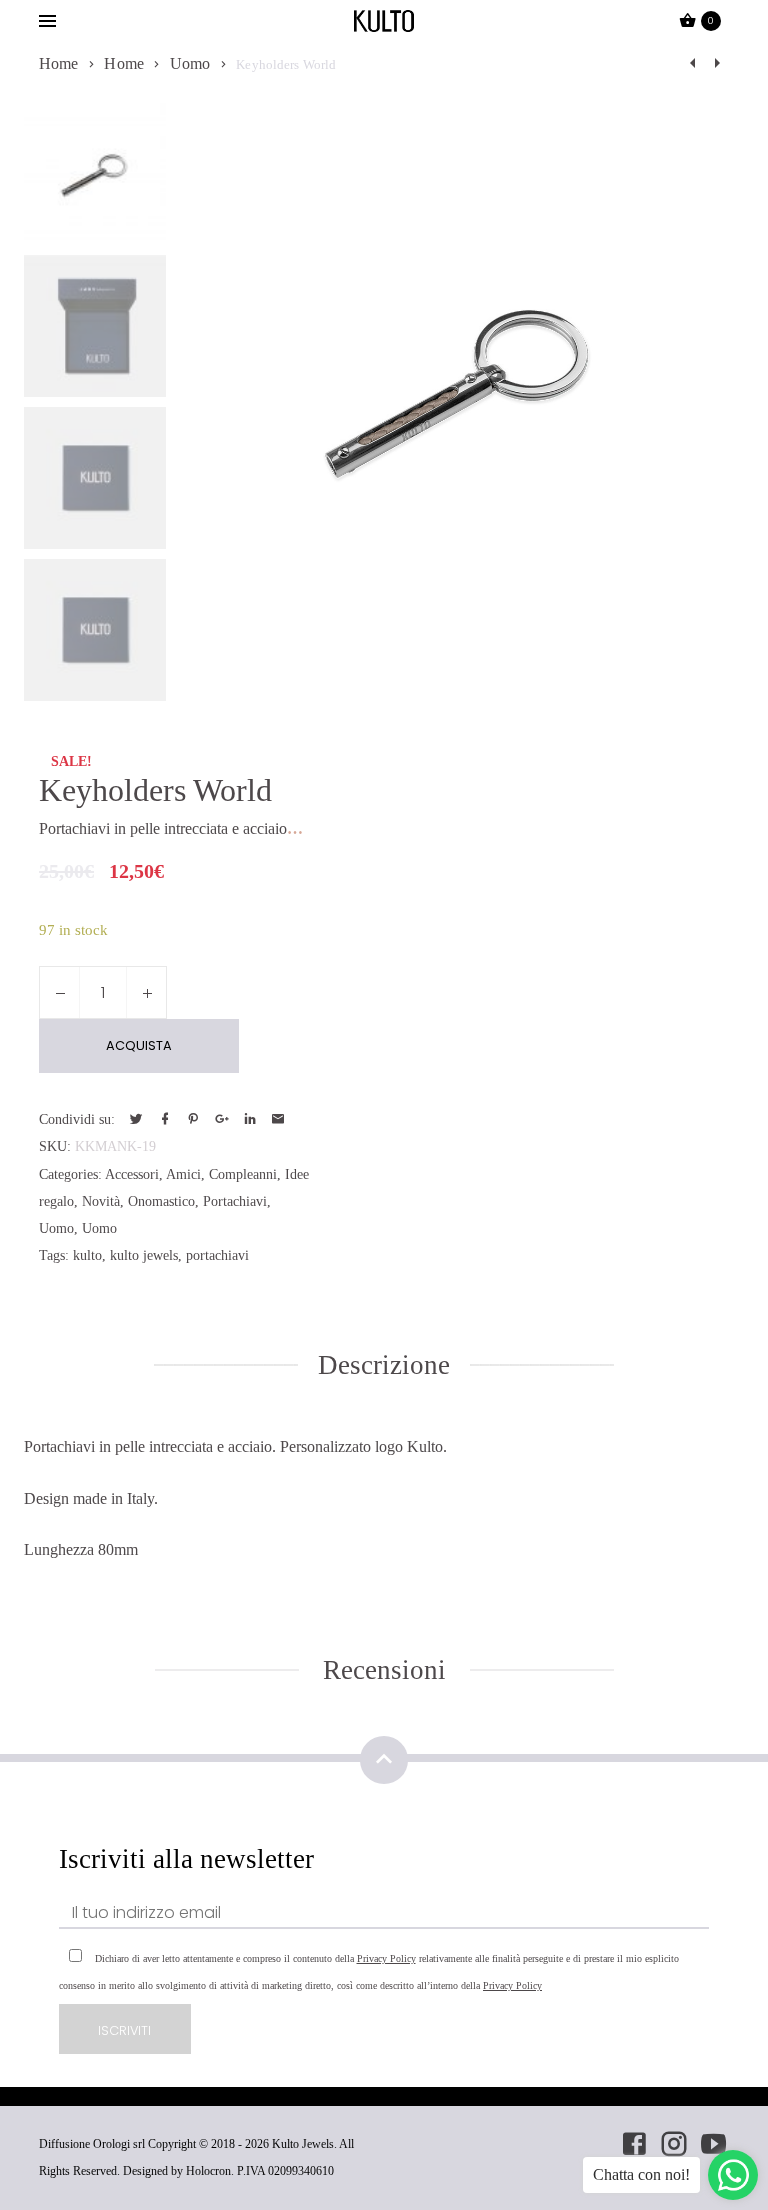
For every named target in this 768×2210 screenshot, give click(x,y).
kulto (87, 1255)
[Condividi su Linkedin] (250, 1119)
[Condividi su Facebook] (165, 1119)
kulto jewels (144, 1255)
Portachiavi (235, 1201)
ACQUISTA (139, 1045)
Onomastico (161, 1201)
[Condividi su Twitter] (136, 1119)
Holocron (208, 2171)
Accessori (132, 1174)
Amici (183, 1174)
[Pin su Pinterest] (193, 1119)
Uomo (190, 63)
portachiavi (217, 1255)
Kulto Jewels (303, 2144)
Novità (101, 1201)
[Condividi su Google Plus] (221, 1119)
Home (59, 63)
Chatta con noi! (641, 2174)
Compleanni (243, 1174)
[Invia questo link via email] (278, 1119)
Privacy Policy (386, 1958)
